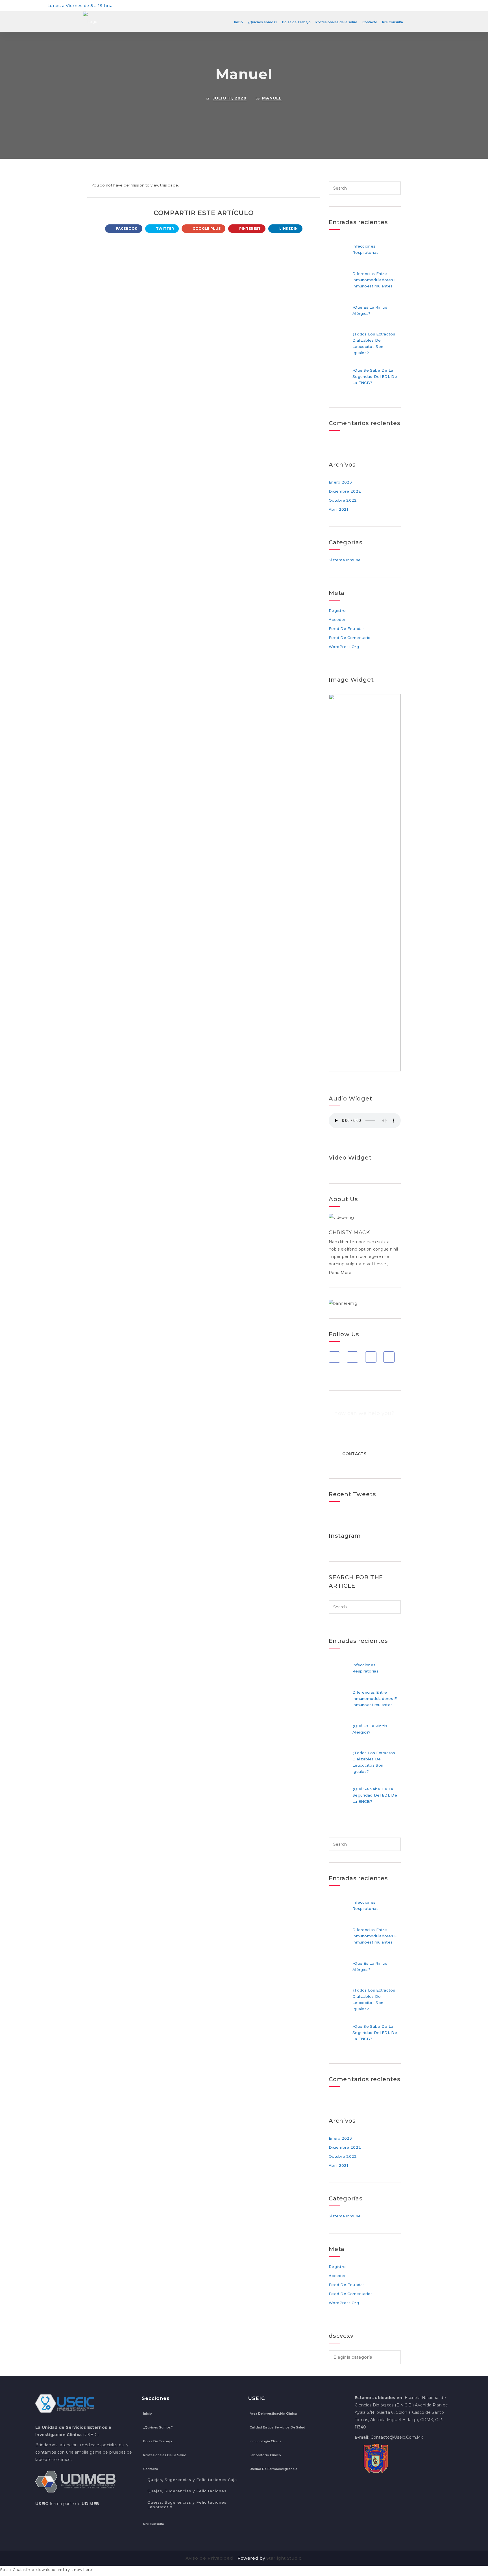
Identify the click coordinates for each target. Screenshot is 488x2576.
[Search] (395, 188)
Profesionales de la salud (336, 22)
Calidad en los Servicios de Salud (277, 2427)
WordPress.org (344, 647)
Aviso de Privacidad (209, 2558)
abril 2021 (338, 509)
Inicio (238, 22)
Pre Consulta (393, 22)
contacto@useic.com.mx (397, 2437)
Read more (340, 1273)
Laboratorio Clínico (265, 2455)
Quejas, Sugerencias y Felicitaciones (187, 2491)
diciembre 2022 (345, 491)
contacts (354, 1454)
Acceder (337, 619)
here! (88, 2569)
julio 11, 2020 (230, 98)
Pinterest (249, 228)
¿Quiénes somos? (263, 22)
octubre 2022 (343, 500)
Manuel (272, 98)
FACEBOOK (126, 228)
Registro (337, 610)
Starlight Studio (284, 2558)
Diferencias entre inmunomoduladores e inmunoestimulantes (375, 280)
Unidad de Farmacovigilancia (274, 2469)
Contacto (370, 22)
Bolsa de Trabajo (296, 22)
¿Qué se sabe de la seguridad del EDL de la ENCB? (375, 376)
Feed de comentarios (351, 638)
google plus (206, 228)
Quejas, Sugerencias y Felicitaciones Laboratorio (187, 2504)
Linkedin (288, 228)
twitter (165, 228)
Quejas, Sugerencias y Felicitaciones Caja (192, 2480)
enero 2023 (340, 482)
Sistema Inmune (345, 560)
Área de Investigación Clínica (273, 2413)
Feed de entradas (347, 629)
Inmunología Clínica (266, 2441)
